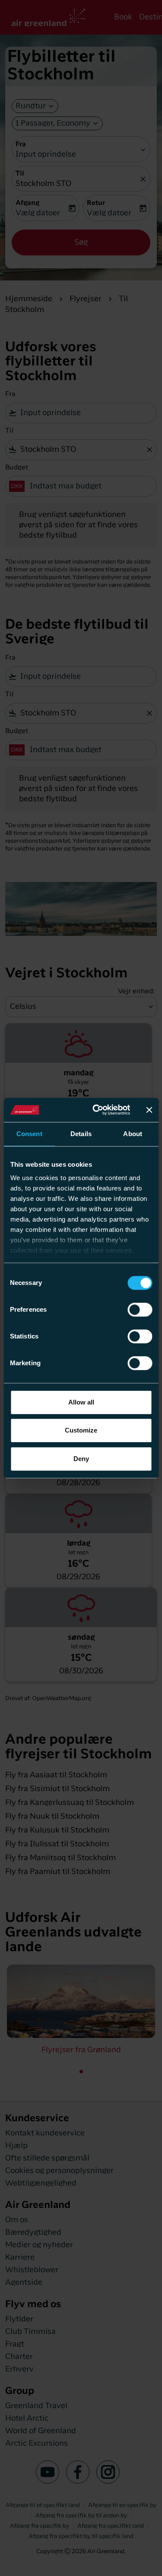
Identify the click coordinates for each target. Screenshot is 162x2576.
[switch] (140, 1310)
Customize (81, 1430)
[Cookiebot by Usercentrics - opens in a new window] (97, 1110)
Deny (81, 1459)
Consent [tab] (29, 1134)
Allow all (81, 1402)
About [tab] (133, 1134)
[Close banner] (149, 1110)
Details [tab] (81, 1134)
